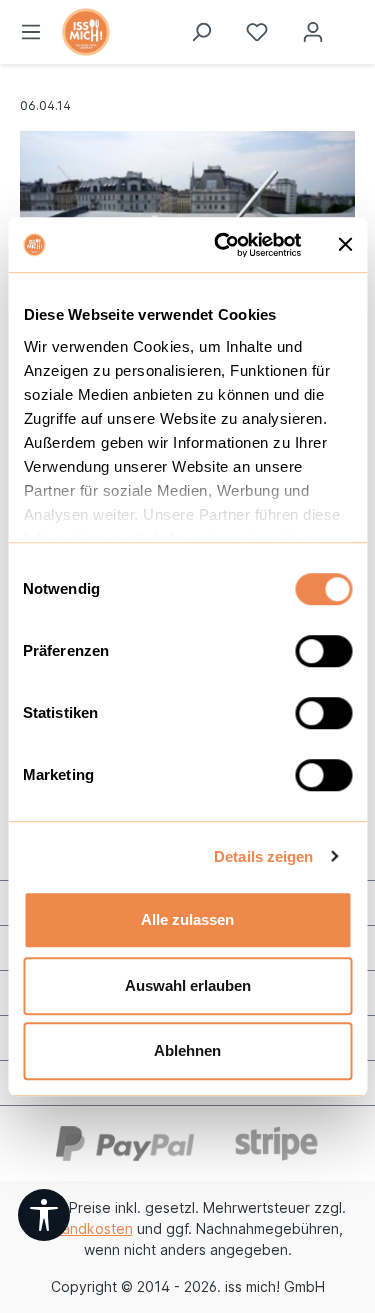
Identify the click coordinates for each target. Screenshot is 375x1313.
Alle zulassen (187, 919)
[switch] (323, 651)
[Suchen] (201, 32)
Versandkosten (83, 1228)
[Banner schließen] (345, 245)
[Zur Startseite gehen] (146, 32)
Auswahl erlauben (188, 985)
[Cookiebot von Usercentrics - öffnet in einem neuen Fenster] (223, 245)
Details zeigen (263, 856)
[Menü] (31, 32)
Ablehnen (187, 1050)
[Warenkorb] (358, 25)
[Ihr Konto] (313, 32)
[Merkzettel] (257, 32)
